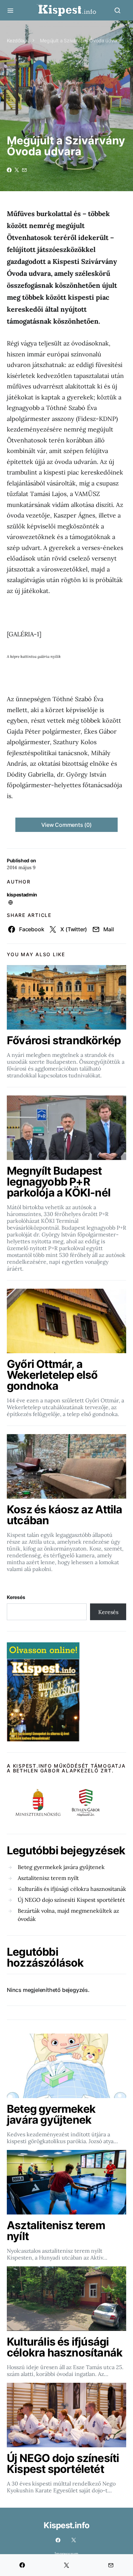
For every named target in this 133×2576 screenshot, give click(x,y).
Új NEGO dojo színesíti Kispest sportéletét (71, 1900)
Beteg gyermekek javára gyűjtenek (61, 1867)
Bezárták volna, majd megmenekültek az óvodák (68, 1915)
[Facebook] (58, 2540)
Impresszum (66, 2554)
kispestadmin (22, 895)
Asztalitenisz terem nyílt (48, 1878)
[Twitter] (74, 2540)
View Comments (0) (66, 825)
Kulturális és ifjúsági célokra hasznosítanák (72, 1889)
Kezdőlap (17, 40)
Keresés (16, 1597)
